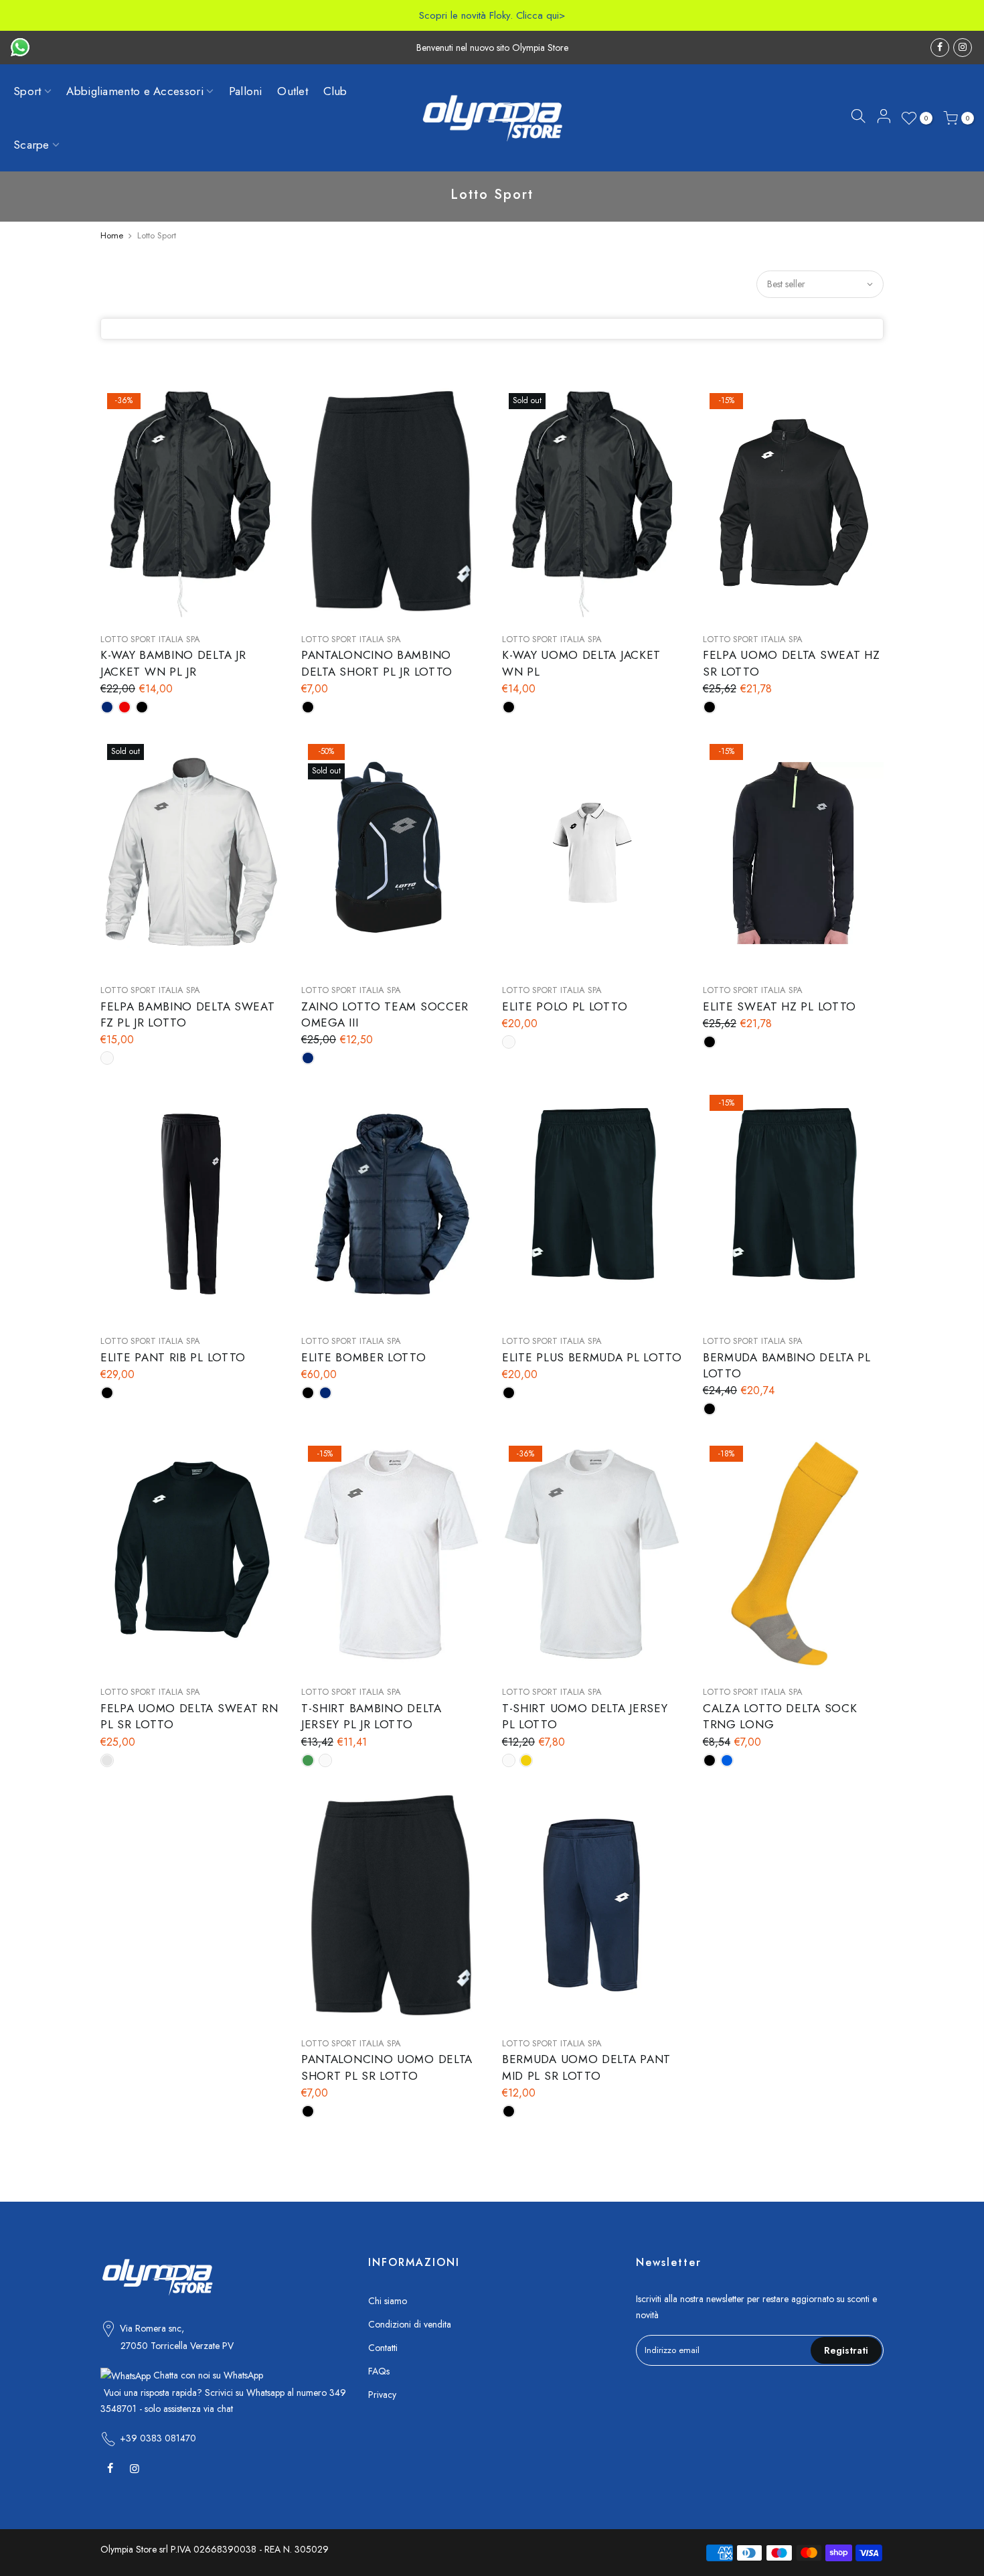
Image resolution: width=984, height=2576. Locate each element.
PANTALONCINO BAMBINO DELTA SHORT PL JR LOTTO (377, 663)
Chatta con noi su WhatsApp (207, 2375)
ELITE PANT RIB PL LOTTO (173, 1357)
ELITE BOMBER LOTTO (364, 1357)
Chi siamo (388, 2301)
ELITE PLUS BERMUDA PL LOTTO (592, 1357)
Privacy (382, 2395)
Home (112, 235)
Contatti (383, 2348)
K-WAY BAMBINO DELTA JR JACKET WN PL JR (173, 663)
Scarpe (31, 145)
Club (335, 91)
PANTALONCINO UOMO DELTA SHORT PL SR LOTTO (387, 2067)
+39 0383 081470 (158, 2438)
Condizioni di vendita (410, 2324)
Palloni (246, 91)
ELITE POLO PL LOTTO (565, 1006)
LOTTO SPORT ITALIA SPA (150, 639)
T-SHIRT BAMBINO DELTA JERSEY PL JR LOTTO (372, 1716)
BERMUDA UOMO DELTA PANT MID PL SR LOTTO (586, 2067)
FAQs (379, 2371)
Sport (27, 91)
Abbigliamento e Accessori (135, 91)
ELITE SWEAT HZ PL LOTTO (780, 1006)
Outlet (293, 91)
